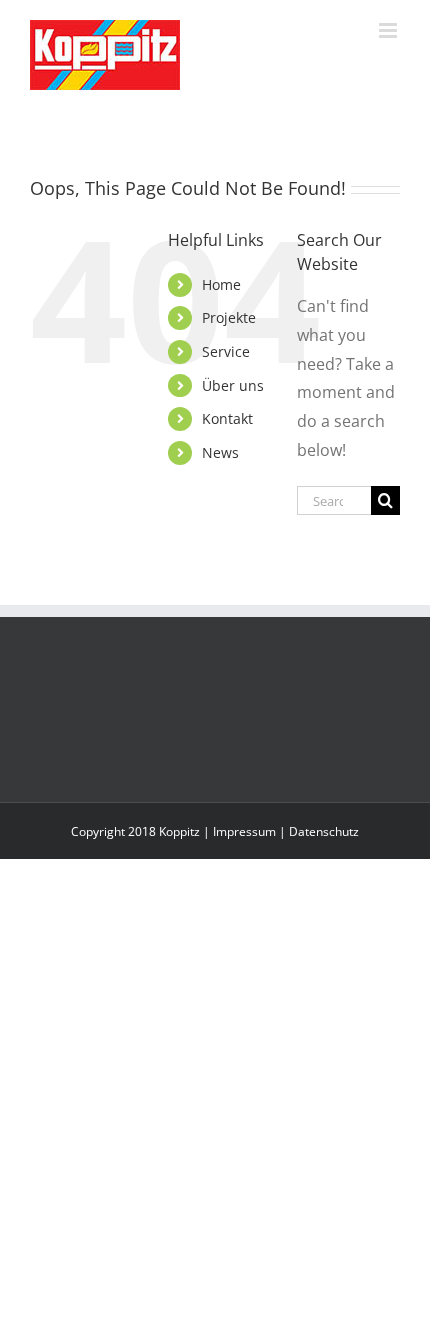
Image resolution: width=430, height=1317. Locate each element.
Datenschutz (324, 831)
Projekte (229, 317)
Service (226, 351)
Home (221, 284)
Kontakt (227, 418)
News (220, 452)
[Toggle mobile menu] (389, 30)
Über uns (233, 385)
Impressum (244, 831)
